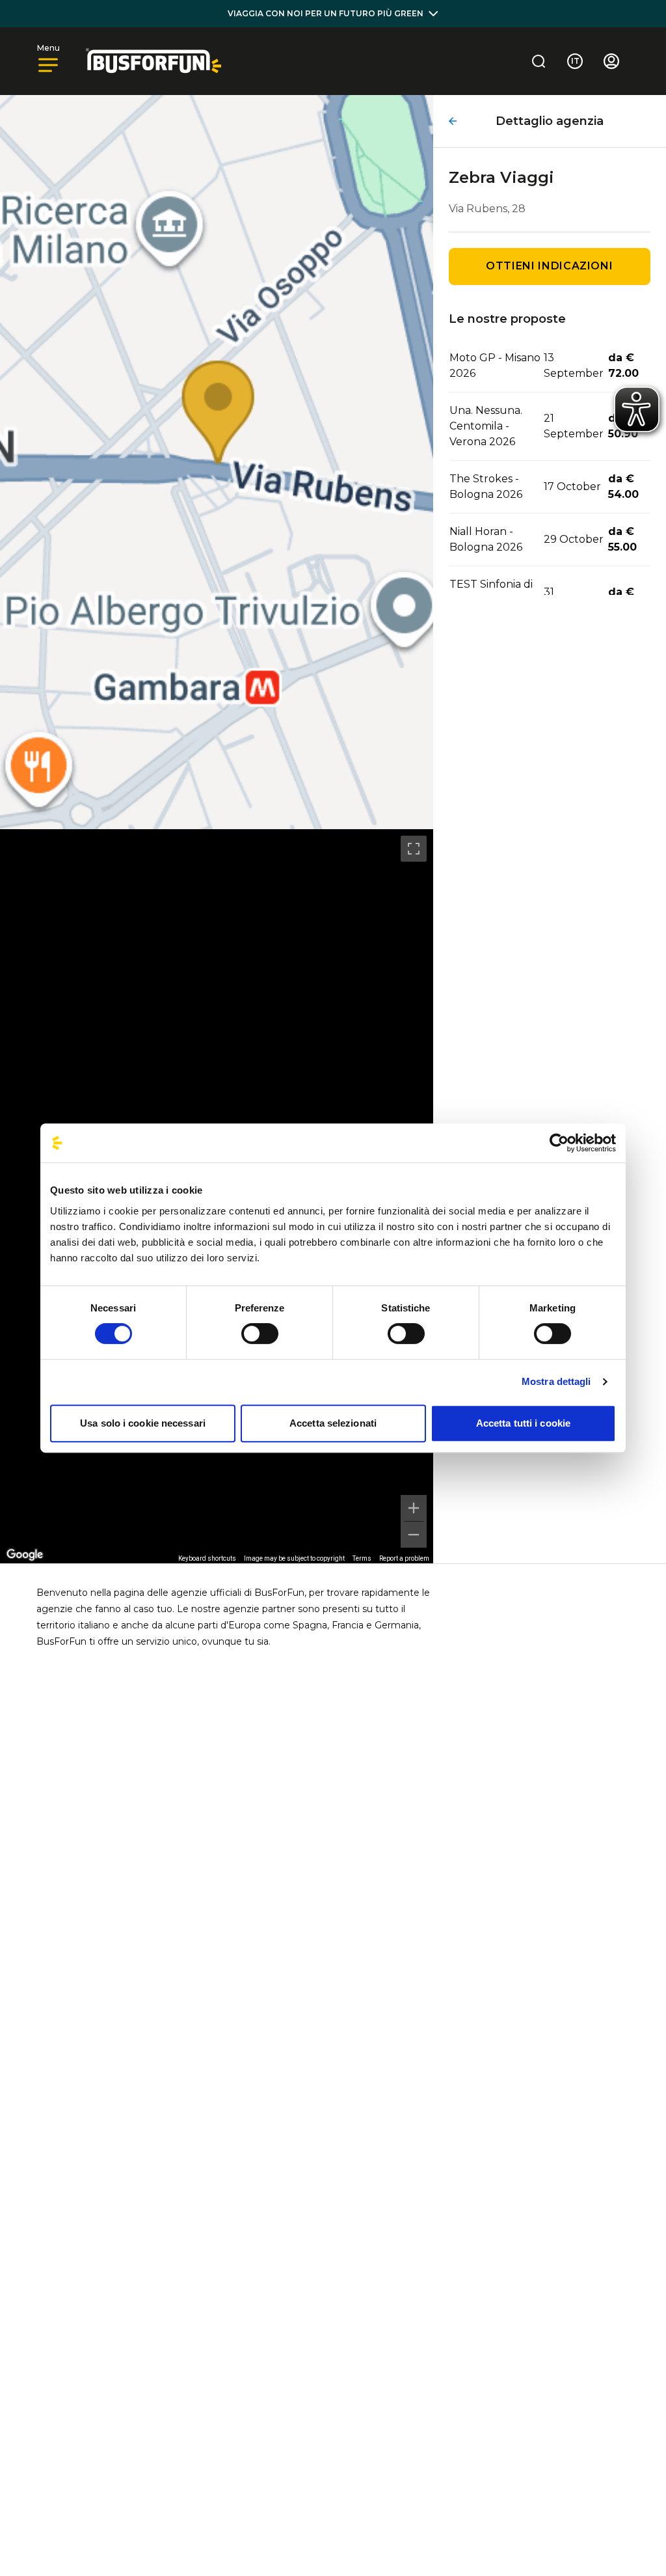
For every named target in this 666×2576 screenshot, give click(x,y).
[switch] (260, 1334)
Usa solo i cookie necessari (143, 1423)
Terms (362, 1558)
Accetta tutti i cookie (523, 1423)
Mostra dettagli (556, 1381)
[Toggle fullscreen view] (414, 849)
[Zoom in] (414, 1508)
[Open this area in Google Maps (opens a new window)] (25, 1555)
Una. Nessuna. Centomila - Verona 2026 (486, 426)
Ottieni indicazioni (549, 266)
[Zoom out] (414, 1535)
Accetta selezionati (333, 1423)
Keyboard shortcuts (207, 1558)
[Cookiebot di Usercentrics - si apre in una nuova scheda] (559, 1143)
